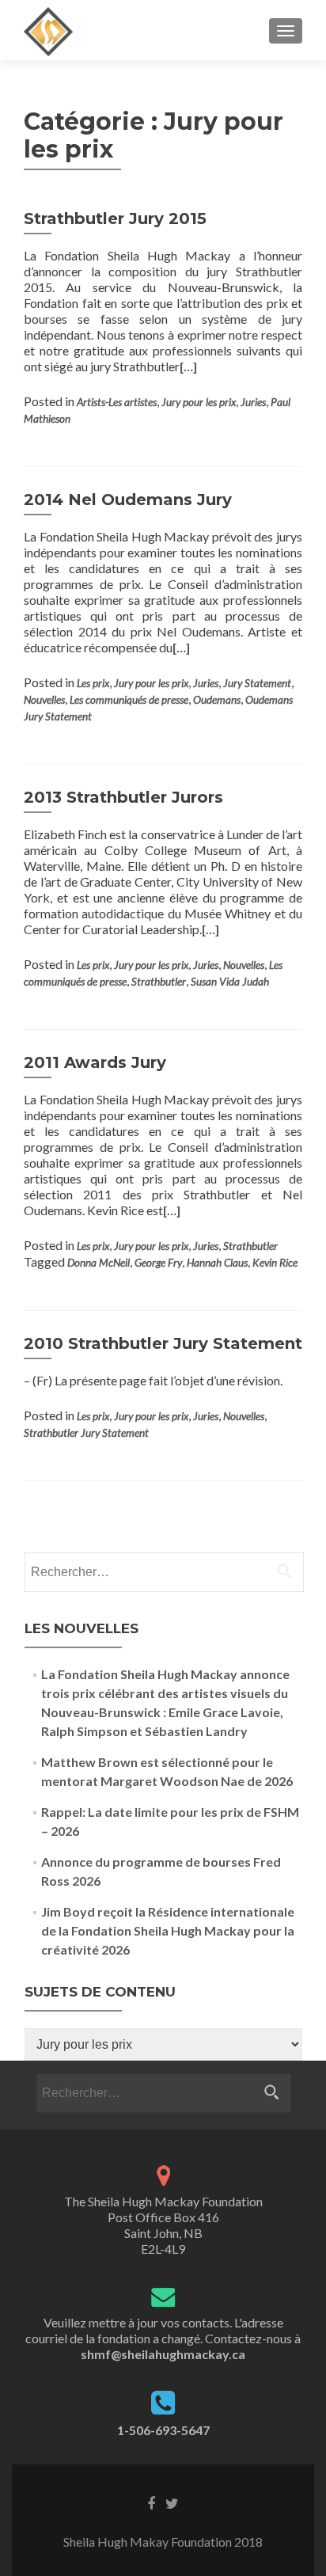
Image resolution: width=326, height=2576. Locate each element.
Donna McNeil (99, 1263)
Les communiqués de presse (129, 700)
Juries (253, 402)
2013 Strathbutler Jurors (123, 797)
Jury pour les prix (199, 402)
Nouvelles (44, 700)
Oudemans (217, 700)
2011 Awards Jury (95, 1062)
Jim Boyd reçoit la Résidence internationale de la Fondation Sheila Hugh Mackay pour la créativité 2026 (168, 1930)
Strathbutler (159, 982)
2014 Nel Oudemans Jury (128, 500)
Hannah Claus (217, 1263)
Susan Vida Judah (230, 982)
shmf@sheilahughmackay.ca (163, 2354)
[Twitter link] (172, 2502)
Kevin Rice (275, 1263)
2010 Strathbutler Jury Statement (163, 1343)
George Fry (158, 1263)
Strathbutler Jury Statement (86, 1433)
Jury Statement (257, 683)
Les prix (93, 683)
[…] (188, 366)
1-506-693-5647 (163, 2430)
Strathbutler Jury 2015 (115, 218)
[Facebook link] (151, 2502)
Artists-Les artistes (117, 402)
